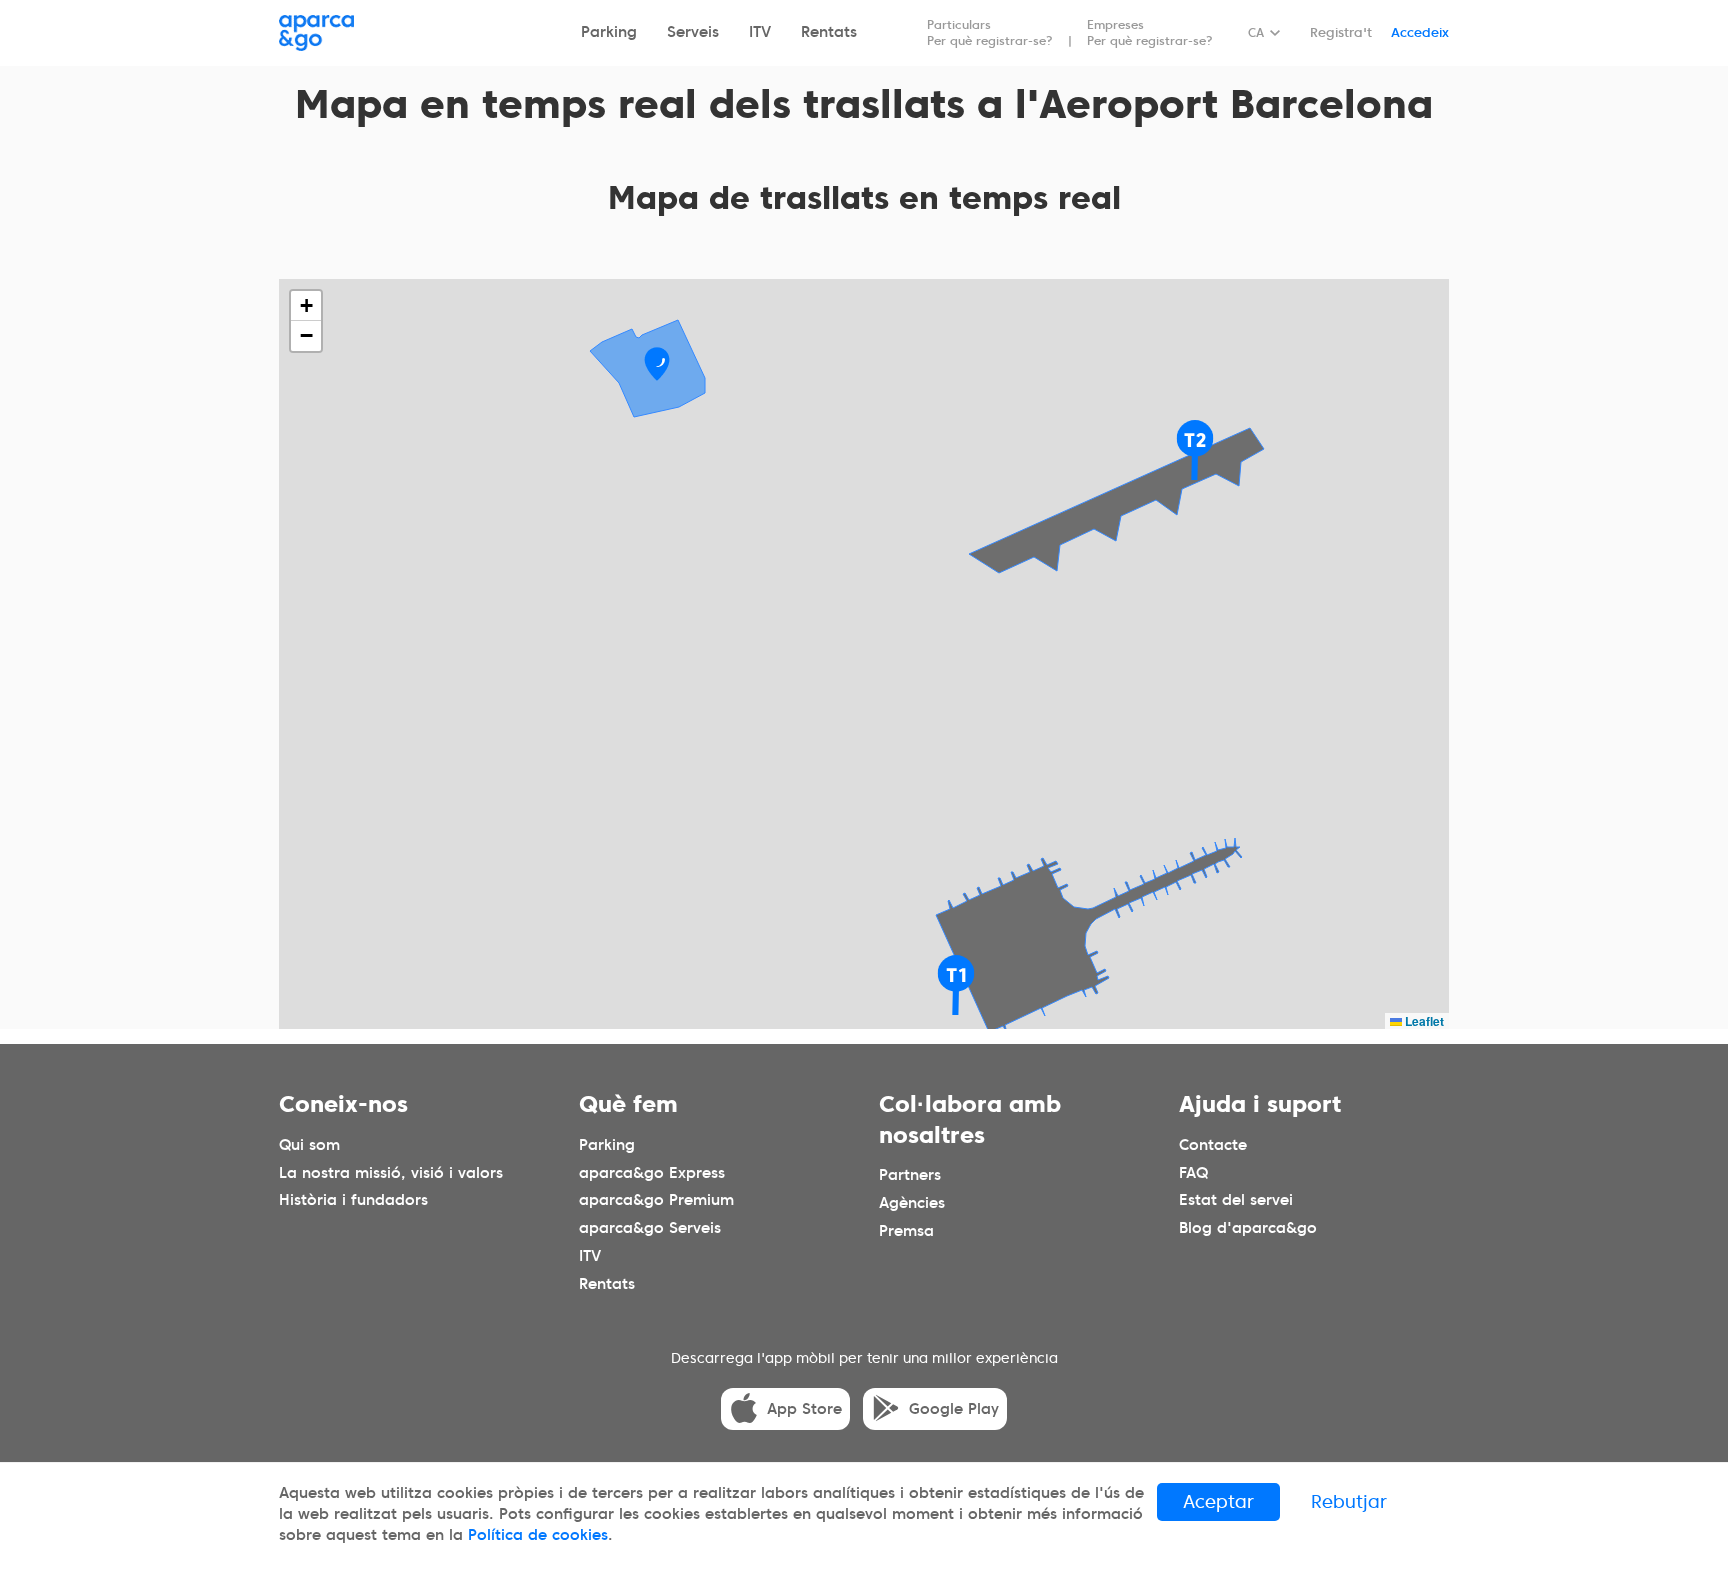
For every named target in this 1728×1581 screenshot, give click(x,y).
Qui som (309, 1145)
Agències (912, 1203)
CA (1256, 32)
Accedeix (1420, 32)
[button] (657, 364)
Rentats (829, 32)
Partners (910, 1175)
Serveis (693, 32)
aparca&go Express (652, 1173)
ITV (760, 32)
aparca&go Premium (656, 1201)
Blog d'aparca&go (1248, 1229)
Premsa (906, 1231)
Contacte (1213, 1145)
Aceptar (1218, 1501)
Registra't (1341, 32)
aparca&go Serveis (650, 1229)
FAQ (1193, 1173)
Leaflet (1423, 1021)
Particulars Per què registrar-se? (990, 32)
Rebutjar (1349, 1501)
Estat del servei (1236, 1201)
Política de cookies (538, 1535)
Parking (609, 32)
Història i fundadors (353, 1201)
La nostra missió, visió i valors (391, 1173)
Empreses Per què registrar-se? (1150, 32)
